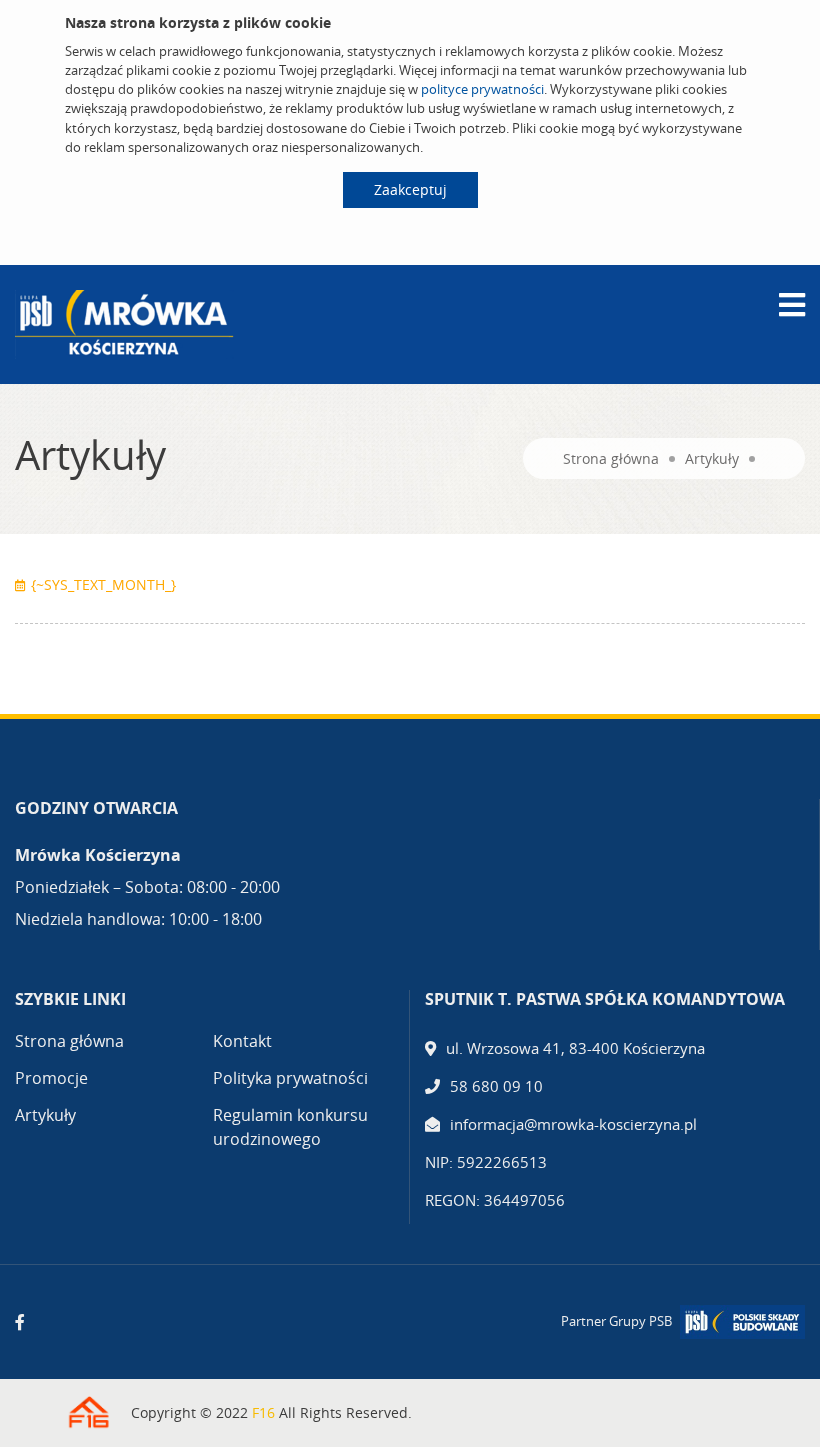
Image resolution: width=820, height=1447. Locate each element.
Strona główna (611, 458)
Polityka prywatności (290, 1078)
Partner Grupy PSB (616, 1321)
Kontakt (242, 1041)
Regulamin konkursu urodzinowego (290, 1127)
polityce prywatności (482, 89)
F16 (263, 1412)
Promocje (51, 1078)
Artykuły (712, 458)
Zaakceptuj (410, 189)
